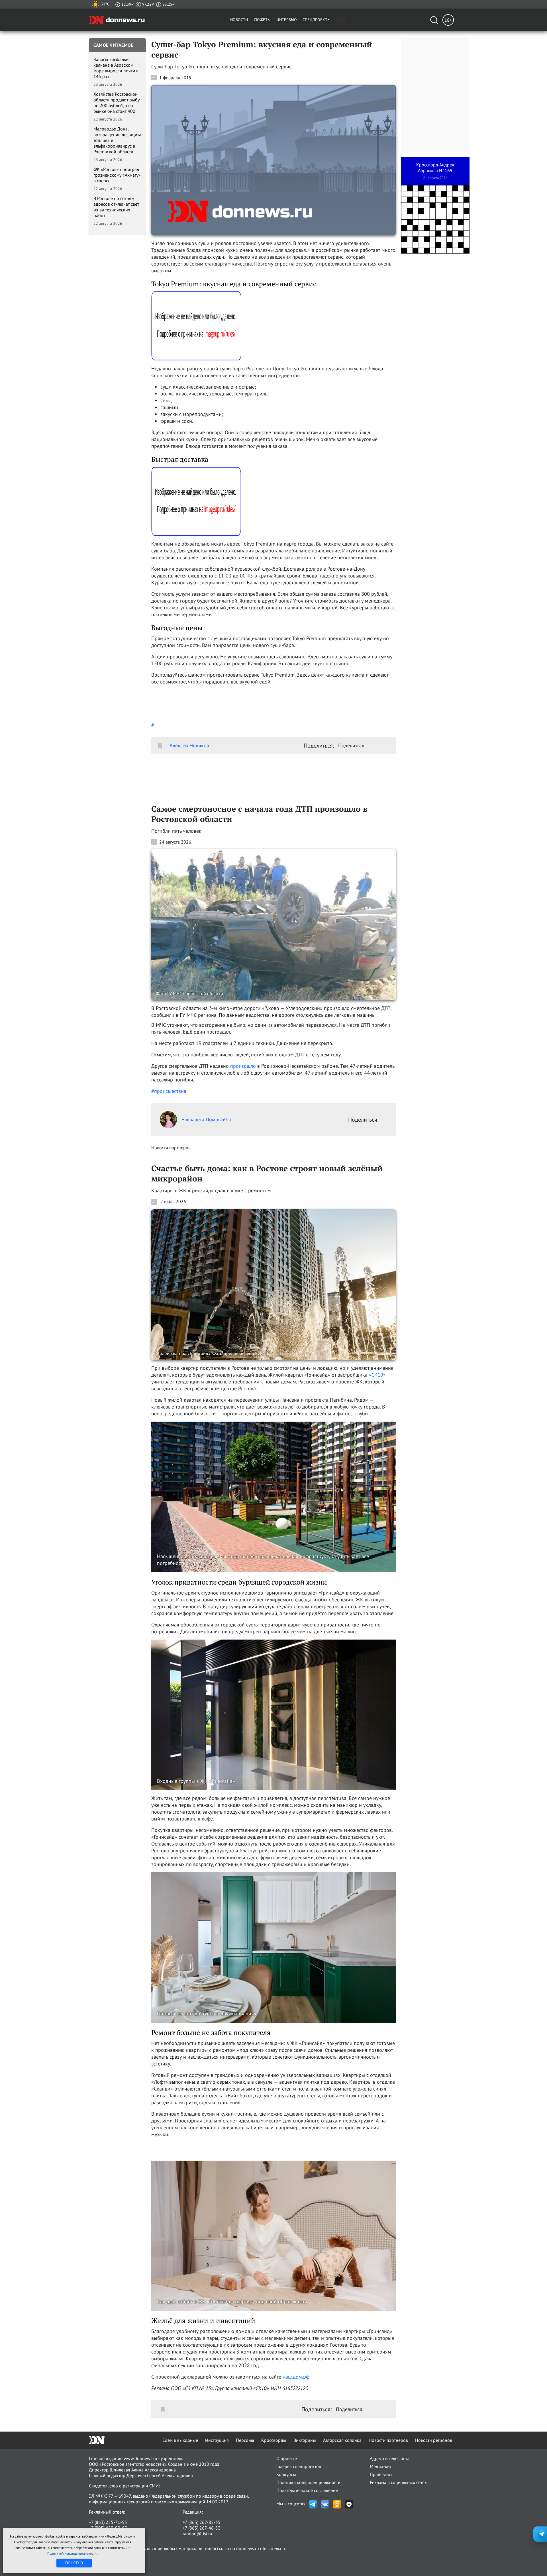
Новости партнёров (388, 2440)
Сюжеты (262, 20)
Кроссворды (274, 2440)
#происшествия (169, 1091)
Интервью (287, 20)
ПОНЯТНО (74, 2563)
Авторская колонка (342, 2440)
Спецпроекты (317, 20)
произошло (244, 1066)
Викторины (305, 2440)
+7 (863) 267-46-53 (202, 2528)
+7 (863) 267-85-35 (202, 2522)
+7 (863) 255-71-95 (108, 2522)
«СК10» (377, 1375)
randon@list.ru (197, 2534)
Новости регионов (434, 2440)
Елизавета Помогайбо (206, 1119)
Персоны (245, 2440)
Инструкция (217, 2440)
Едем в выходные (180, 2440)
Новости (239, 20)
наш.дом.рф (296, 2377)
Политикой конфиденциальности (72, 2553)
